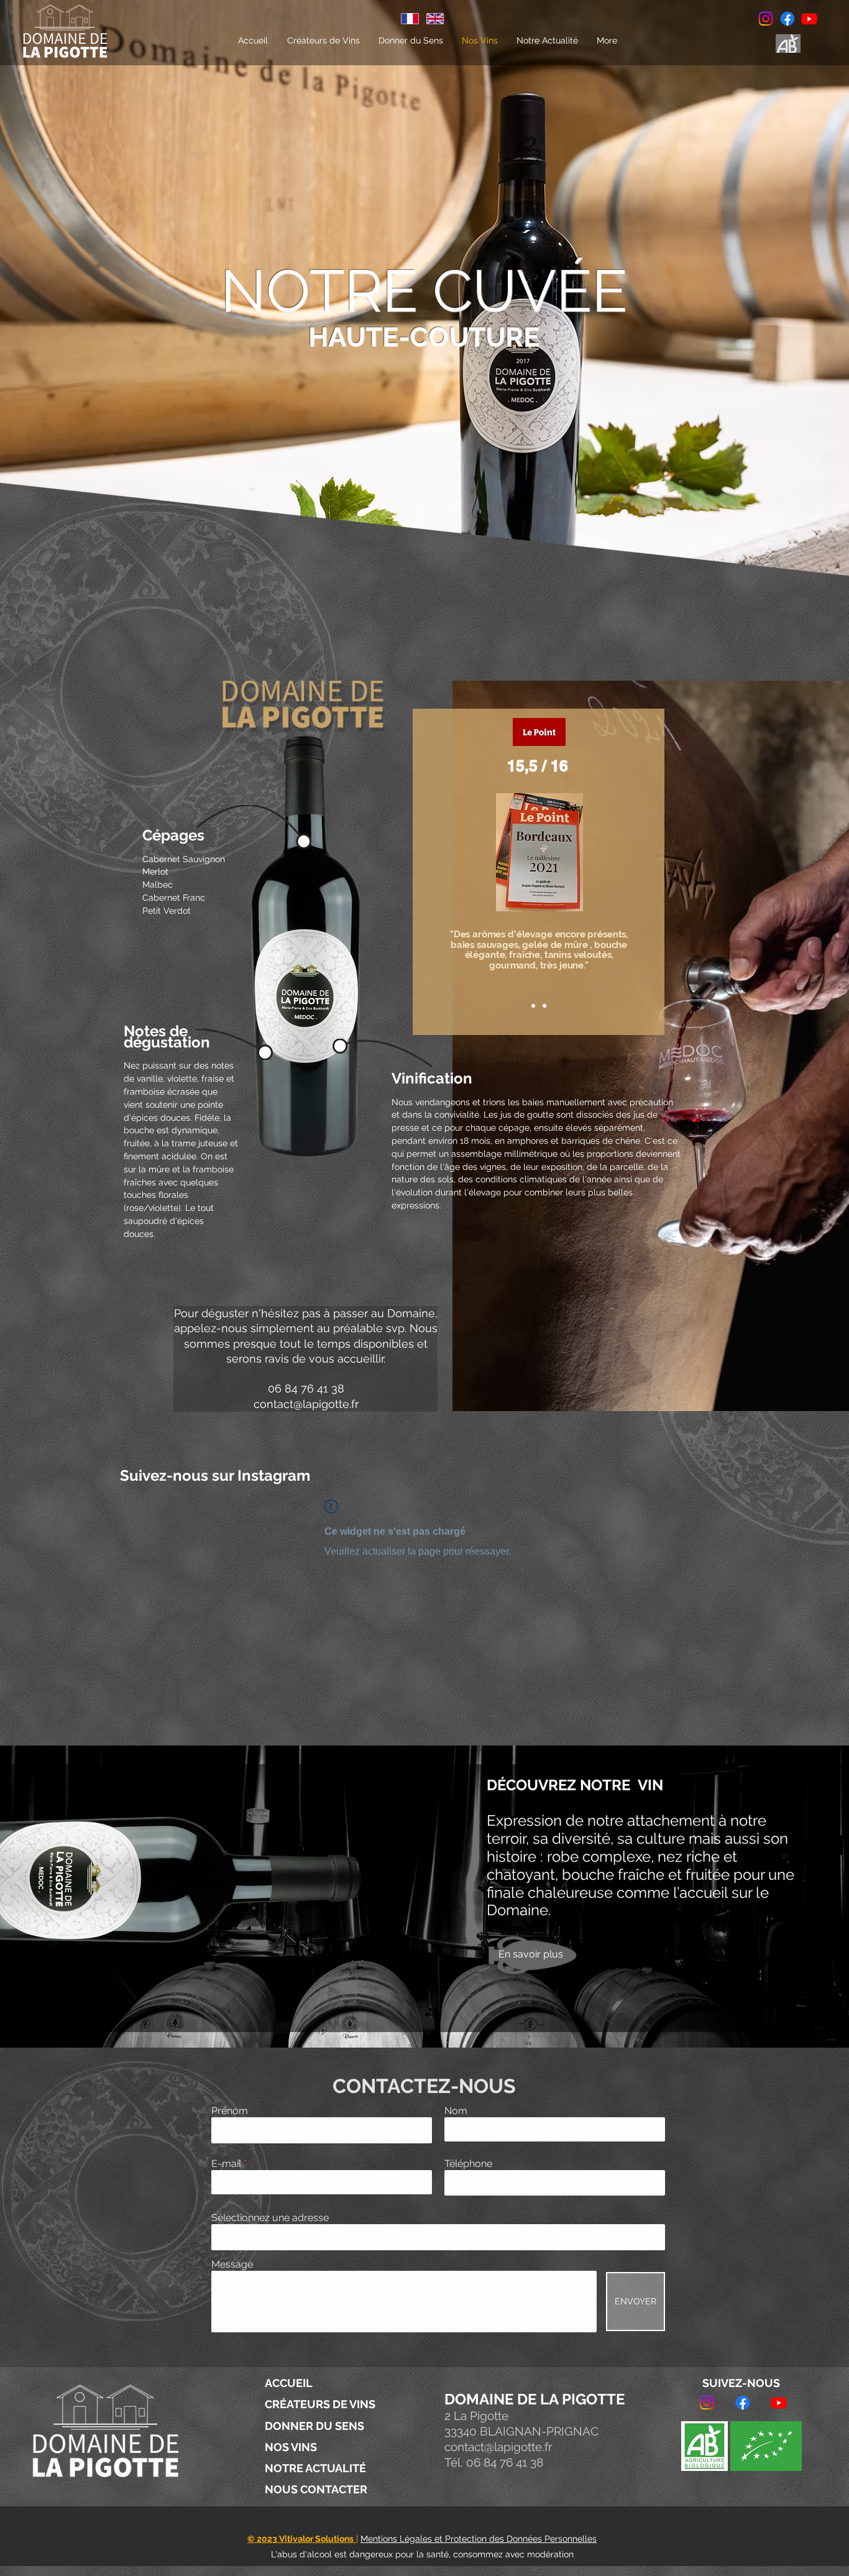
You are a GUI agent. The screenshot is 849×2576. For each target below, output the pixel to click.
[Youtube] (809, 19)
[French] (410, 19)
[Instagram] (766, 19)
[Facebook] (787, 19)
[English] (435, 19)
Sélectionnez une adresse (270, 2218)
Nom (456, 2111)
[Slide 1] (533, 1006)
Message (232, 2265)
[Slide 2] (544, 1006)
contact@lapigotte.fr (306, 1404)
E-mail (226, 2164)
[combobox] (438, 2237)
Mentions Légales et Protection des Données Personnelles (479, 2539)
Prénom (230, 2111)
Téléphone (468, 2164)
